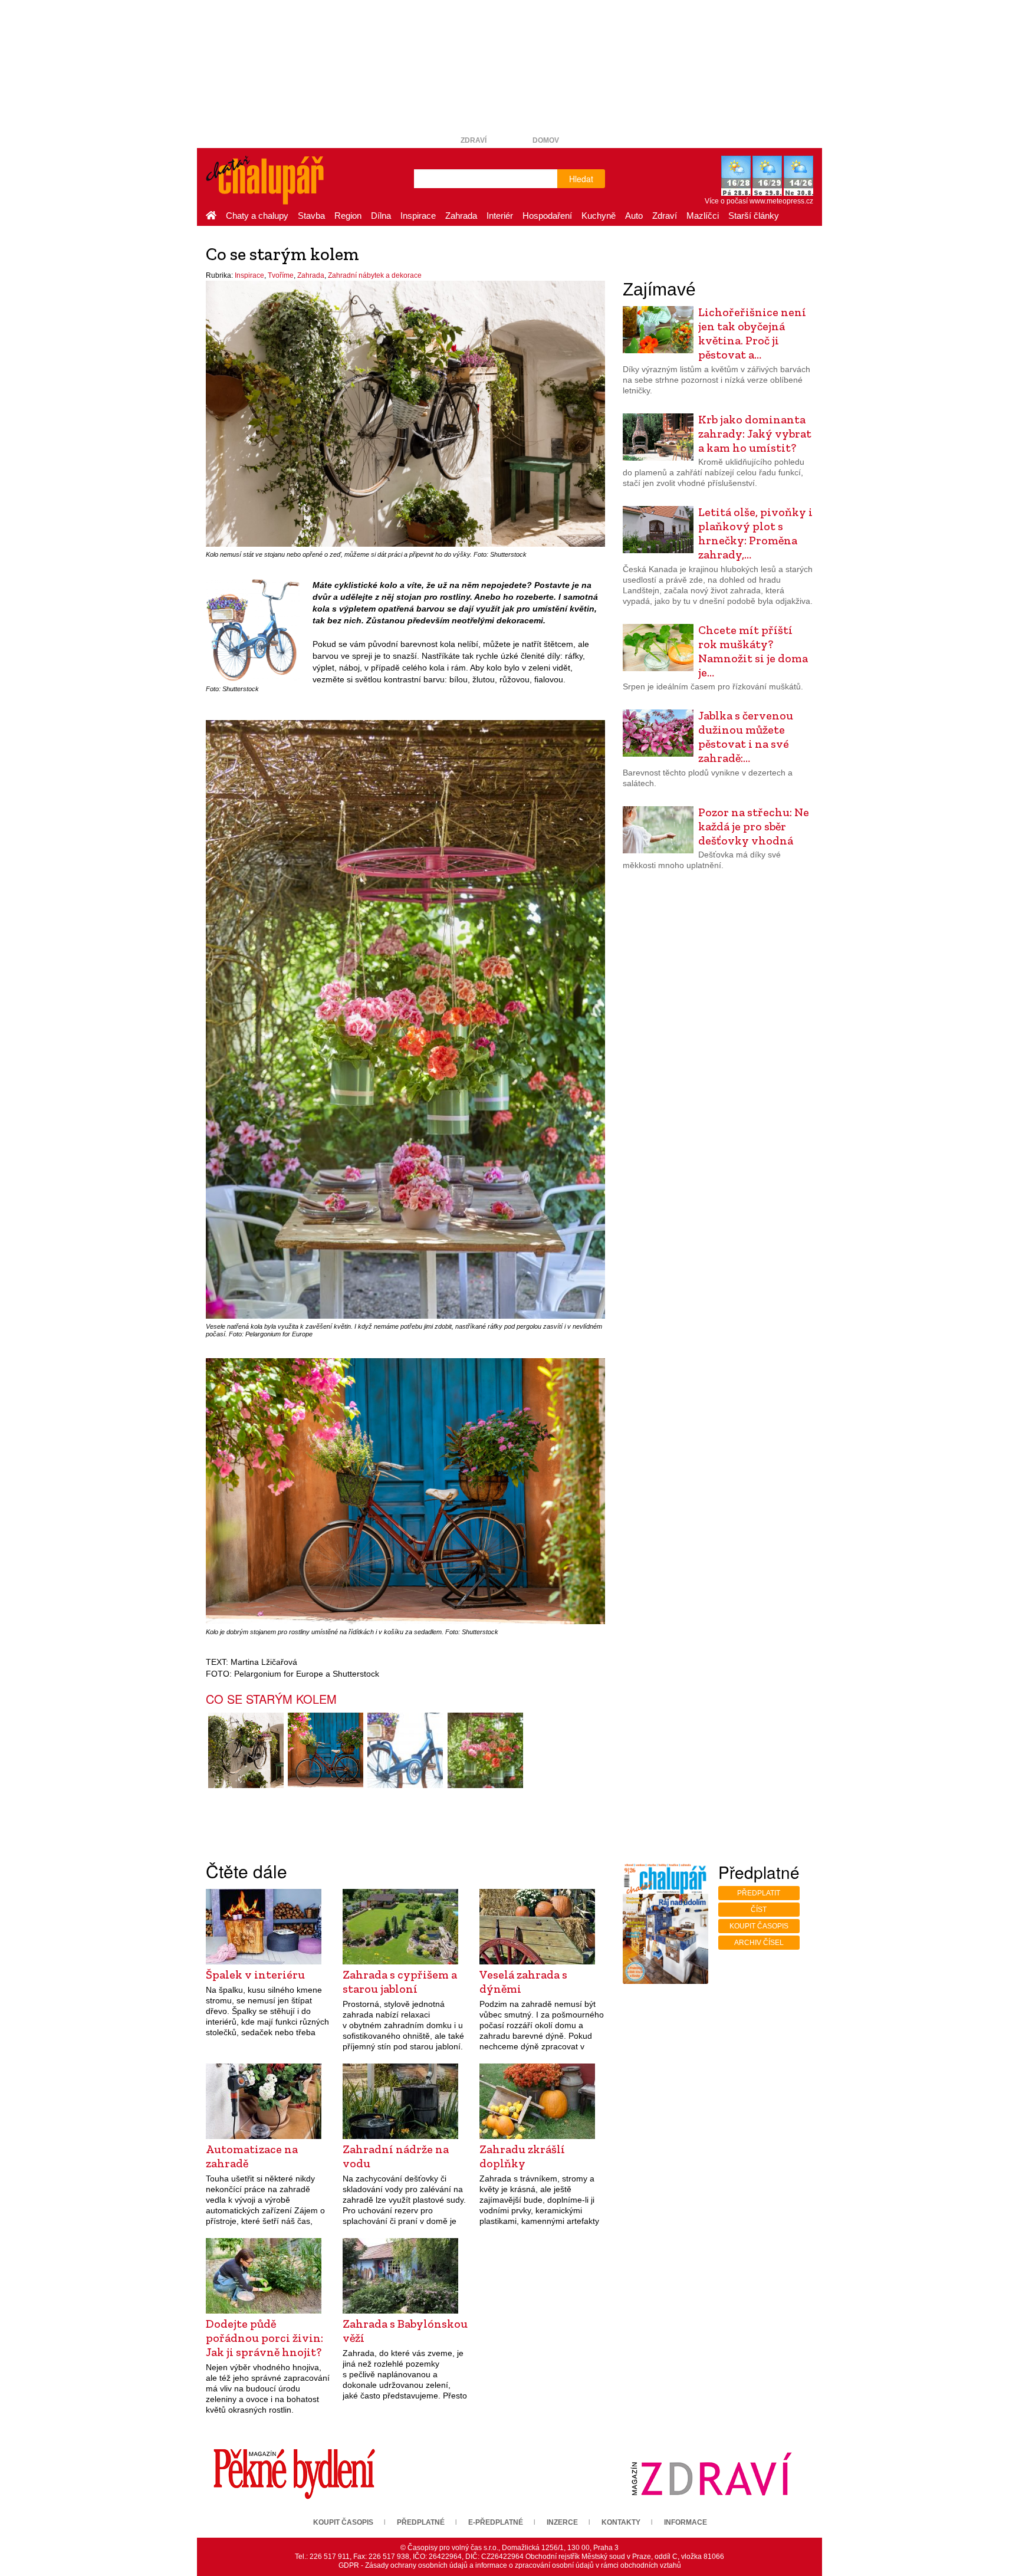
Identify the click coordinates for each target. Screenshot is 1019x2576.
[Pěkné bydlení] (294, 2473)
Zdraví (474, 140)
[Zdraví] (711, 2473)
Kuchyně (599, 216)
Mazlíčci (703, 216)
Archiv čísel (759, 1943)
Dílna (381, 216)
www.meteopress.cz (781, 201)
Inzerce (562, 2522)
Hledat (581, 179)
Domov (546, 140)
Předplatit (759, 1893)
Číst (759, 1910)
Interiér (500, 216)
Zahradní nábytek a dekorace (375, 275)
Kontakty (621, 2522)
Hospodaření (547, 216)
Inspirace (418, 216)
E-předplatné (496, 2522)
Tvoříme (281, 275)
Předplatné (421, 2522)
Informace (686, 2522)
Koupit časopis (759, 1926)
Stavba (311, 216)
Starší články (754, 216)
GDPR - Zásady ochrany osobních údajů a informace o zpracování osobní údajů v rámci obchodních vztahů (510, 2565)
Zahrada (461, 216)
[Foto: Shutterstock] (405, 1750)
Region (348, 216)
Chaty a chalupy (257, 216)
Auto (634, 216)
